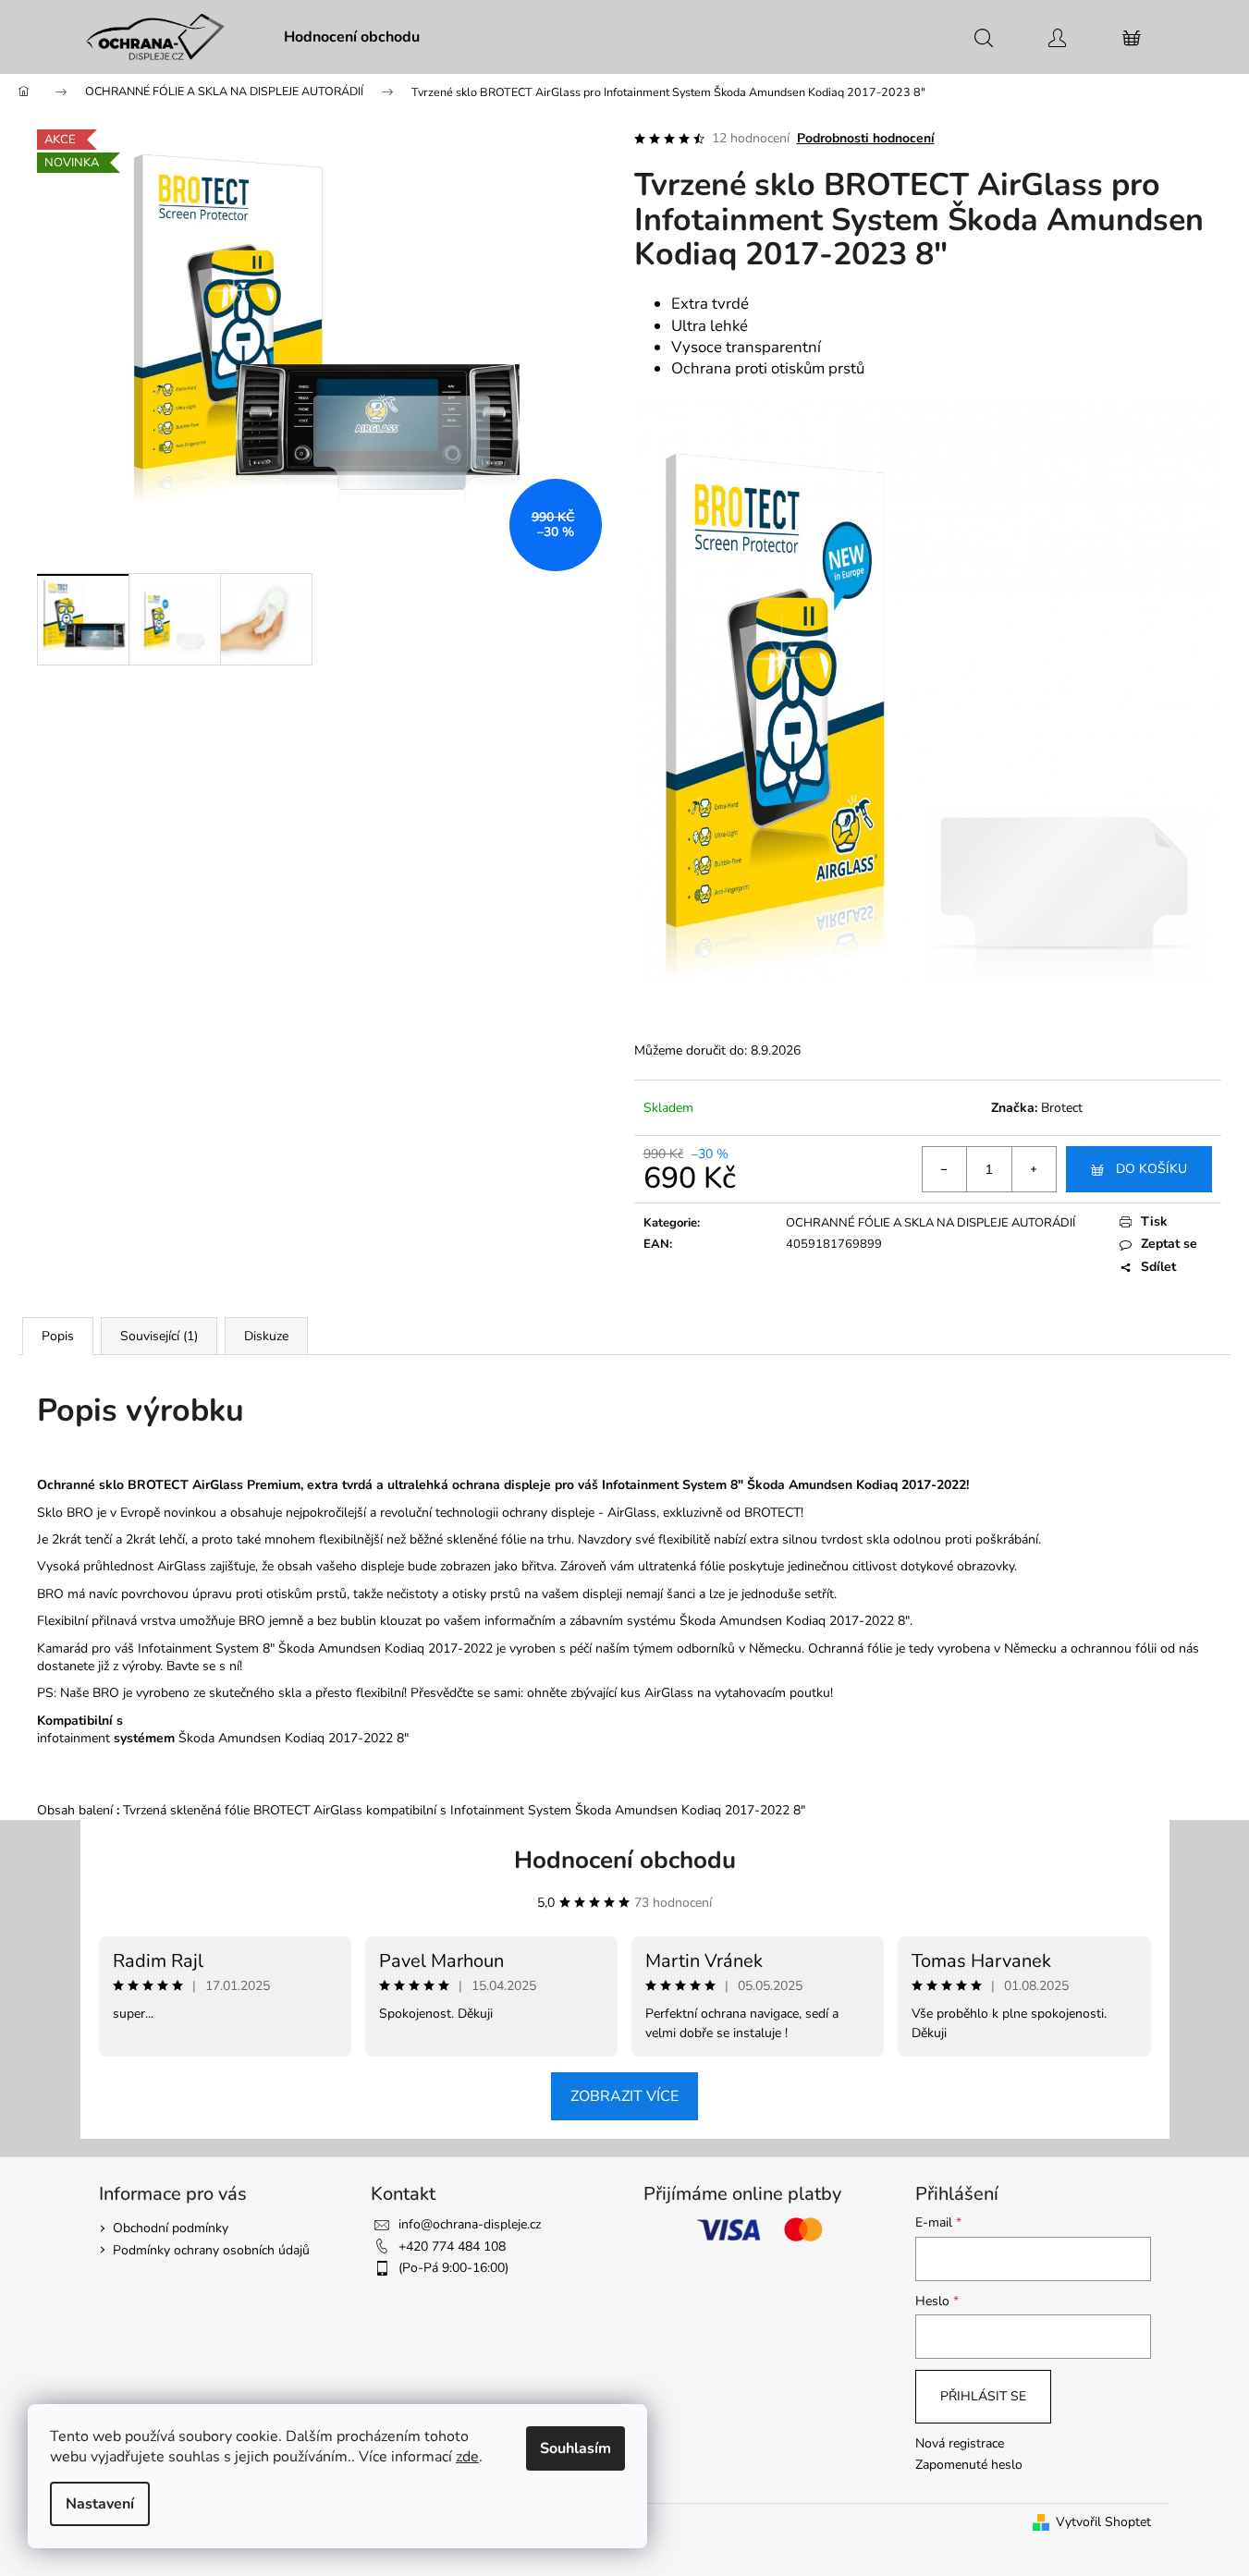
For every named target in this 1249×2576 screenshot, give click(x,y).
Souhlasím (576, 2448)
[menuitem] (352, 37)
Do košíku (1151, 1169)
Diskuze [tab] (266, 1336)
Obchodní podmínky (171, 2228)
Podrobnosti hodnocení (866, 138)
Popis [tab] (58, 1336)
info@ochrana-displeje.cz (470, 2224)
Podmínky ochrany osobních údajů (211, 2250)
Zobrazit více (624, 2096)
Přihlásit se (983, 2396)
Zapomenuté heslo (969, 2465)
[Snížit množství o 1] (945, 1169)
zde (467, 2457)
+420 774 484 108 (452, 2246)
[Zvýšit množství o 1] (1034, 1169)
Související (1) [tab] (159, 1336)
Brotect (1062, 1108)
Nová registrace (960, 2443)
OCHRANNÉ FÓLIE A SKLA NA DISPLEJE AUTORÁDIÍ (931, 1223)
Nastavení (100, 2504)
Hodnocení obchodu (625, 1860)
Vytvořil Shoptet (1103, 2522)
